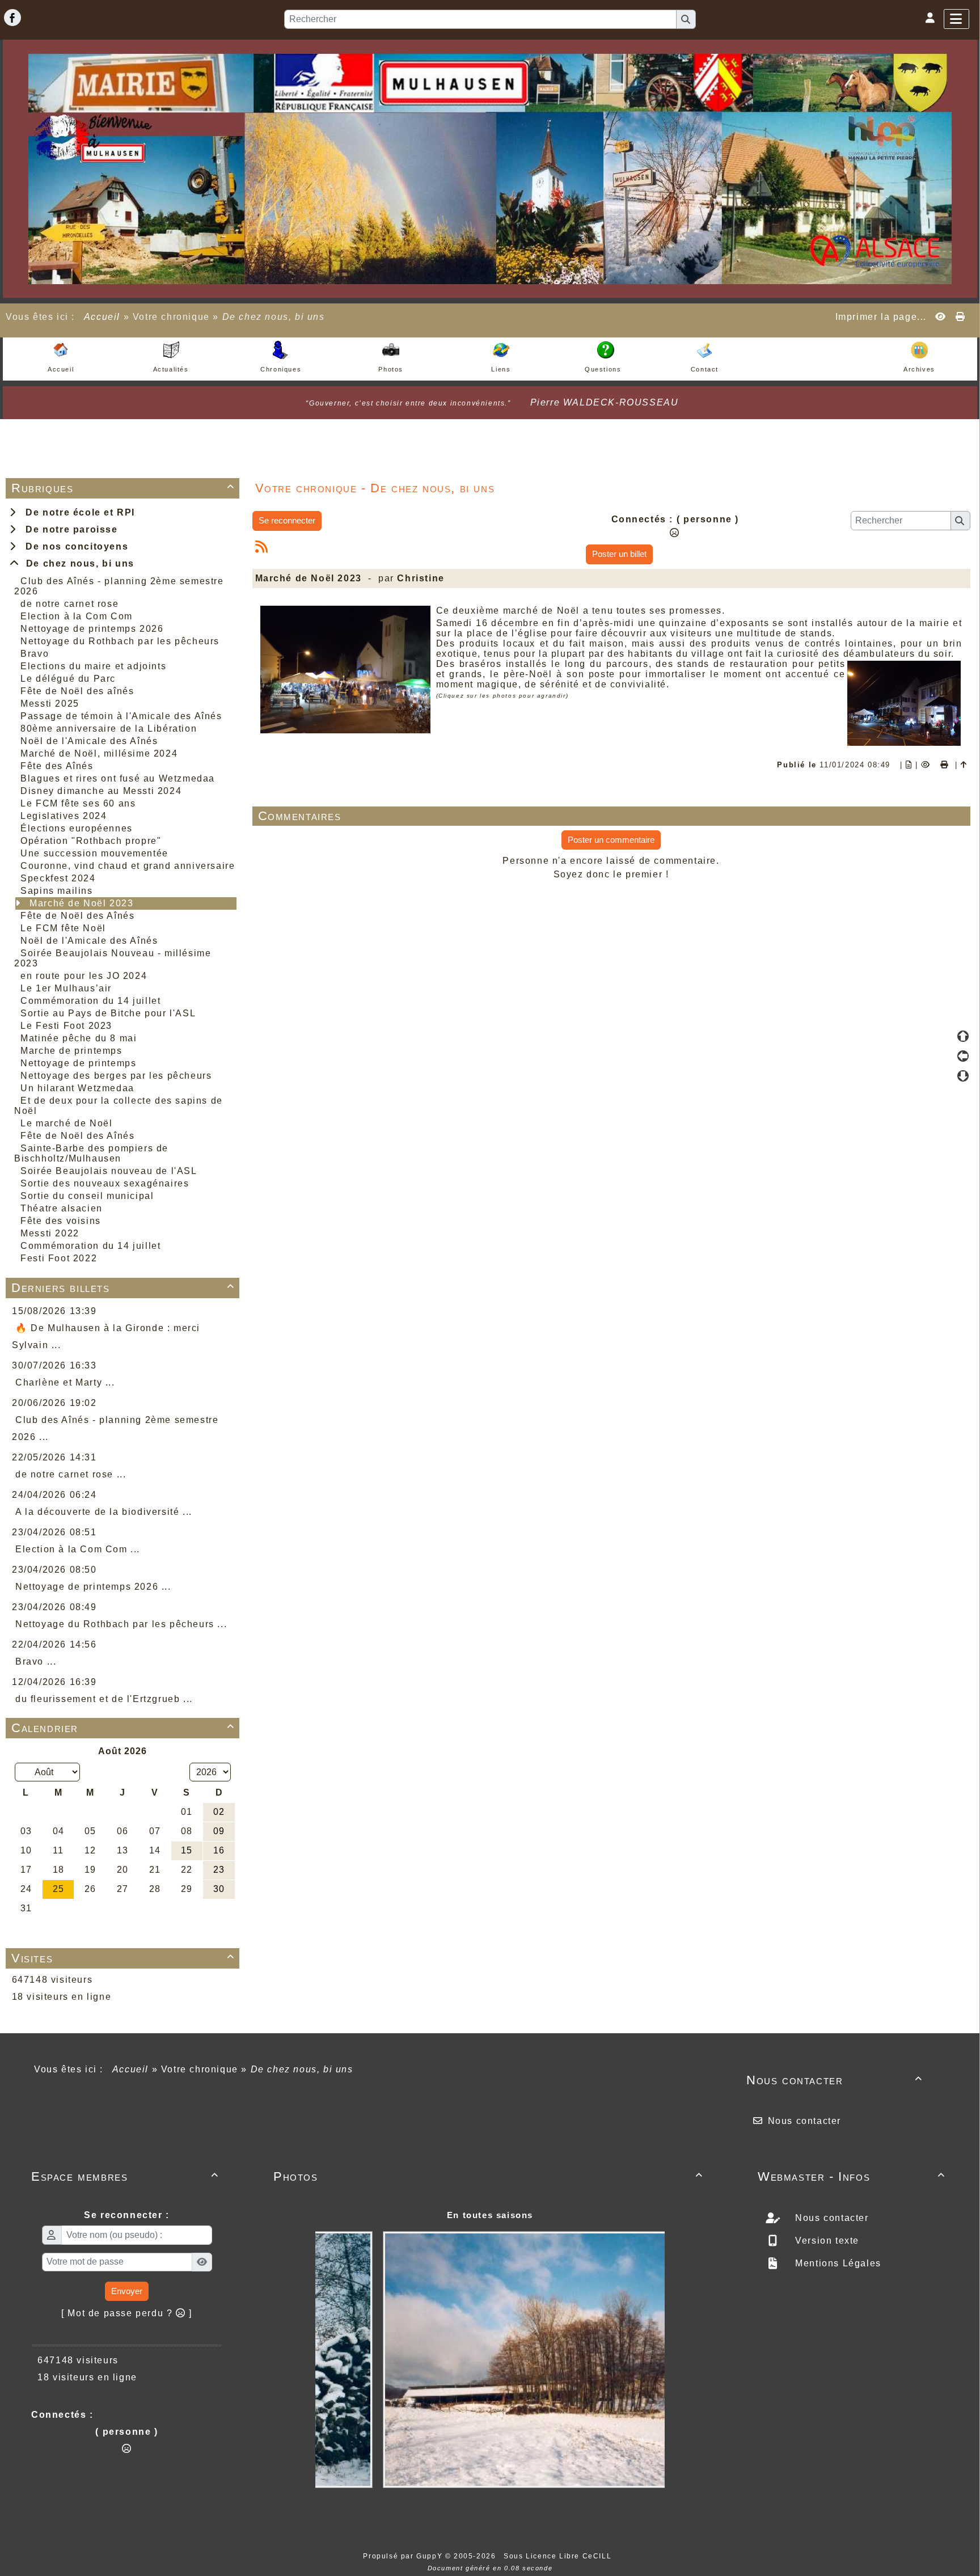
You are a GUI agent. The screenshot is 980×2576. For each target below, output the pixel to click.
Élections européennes (77, 828)
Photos (488, 2176)
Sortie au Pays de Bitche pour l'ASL (108, 1013)
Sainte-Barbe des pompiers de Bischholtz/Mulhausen (91, 1153)
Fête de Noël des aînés (77, 691)
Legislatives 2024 (64, 816)
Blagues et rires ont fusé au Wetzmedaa (118, 778)
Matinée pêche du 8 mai (79, 1038)
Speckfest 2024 (58, 878)
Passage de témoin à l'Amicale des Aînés (121, 716)
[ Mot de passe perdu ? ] (127, 2313)
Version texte (826, 2241)
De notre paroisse (68, 529)
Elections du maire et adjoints (93, 666)
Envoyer (127, 2291)
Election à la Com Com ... (78, 1549)
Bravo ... (36, 1661)
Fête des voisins (61, 1221)
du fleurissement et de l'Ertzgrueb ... (104, 1699)
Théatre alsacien (62, 1208)
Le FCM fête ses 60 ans (78, 803)
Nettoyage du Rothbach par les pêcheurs (120, 641)
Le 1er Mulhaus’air (66, 988)
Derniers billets (123, 1288)
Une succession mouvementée (94, 853)
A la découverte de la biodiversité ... (104, 1512)
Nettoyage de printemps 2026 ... (93, 1587)
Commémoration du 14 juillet (90, 1001)
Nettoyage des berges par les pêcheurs (116, 1076)
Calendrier (123, 1728)
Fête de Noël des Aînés (77, 916)
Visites (123, 1958)
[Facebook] (12, 18)
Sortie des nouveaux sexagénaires (105, 1183)
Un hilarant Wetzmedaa (77, 1088)
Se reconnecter (287, 520)
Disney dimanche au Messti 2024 (101, 791)
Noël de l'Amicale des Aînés (89, 741)
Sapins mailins (56, 891)
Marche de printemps (71, 1051)
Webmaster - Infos (852, 2176)
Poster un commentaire (611, 840)
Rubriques (123, 488)
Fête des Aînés (57, 766)
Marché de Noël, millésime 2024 (99, 753)
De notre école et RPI (77, 512)
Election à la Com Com (77, 616)
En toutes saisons (490, 2215)
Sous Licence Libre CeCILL (559, 2556)
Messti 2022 (50, 1233)
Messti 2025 (50, 704)
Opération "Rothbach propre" (91, 841)
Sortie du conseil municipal (87, 1196)
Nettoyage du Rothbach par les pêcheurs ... (121, 1624)
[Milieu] (963, 1056)
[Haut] (963, 1036)
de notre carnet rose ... (71, 1474)
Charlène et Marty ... (65, 1382)
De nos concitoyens (74, 546)
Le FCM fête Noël (63, 928)
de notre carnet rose (69, 604)
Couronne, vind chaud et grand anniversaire (128, 866)
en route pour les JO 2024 (84, 976)
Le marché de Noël (66, 1123)
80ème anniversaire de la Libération (109, 729)
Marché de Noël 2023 (81, 903)
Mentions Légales (837, 2263)
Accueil (102, 317)
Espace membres (125, 2176)
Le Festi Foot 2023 (66, 1026)
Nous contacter (835, 2080)
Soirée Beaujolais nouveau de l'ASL (109, 1171)
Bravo (35, 654)
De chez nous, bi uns (77, 563)
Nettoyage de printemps (78, 1063)
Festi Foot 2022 (59, 1258)
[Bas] (963, 1076)
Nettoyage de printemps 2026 (92, 629)
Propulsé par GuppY (404, 2556)
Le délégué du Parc (68, 679)
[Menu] (956, 19)
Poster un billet (619, 554)
